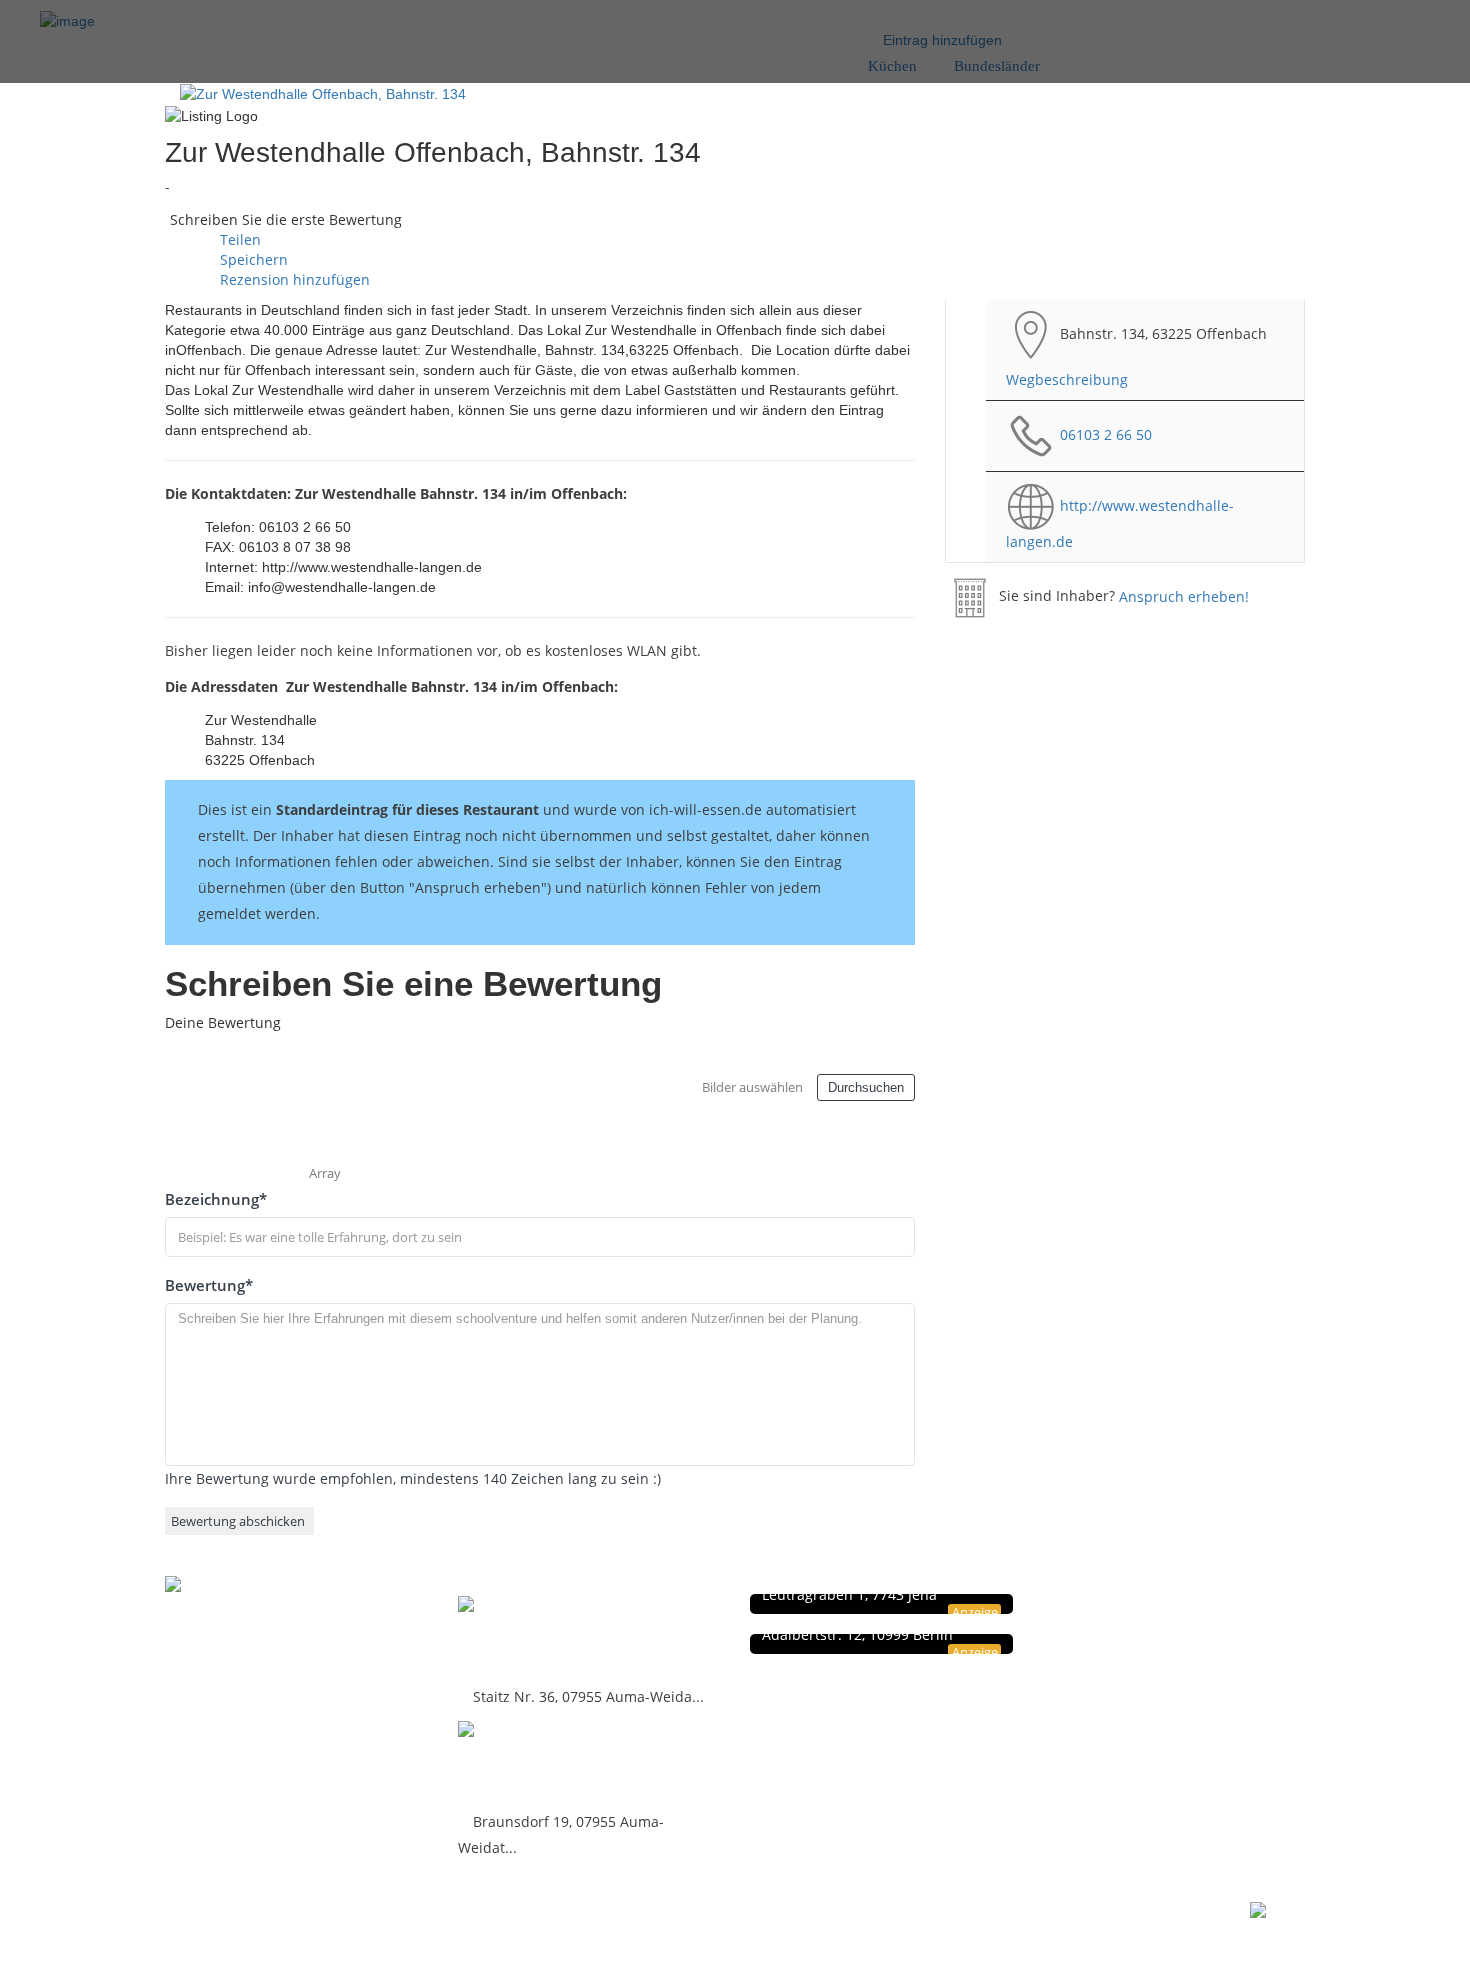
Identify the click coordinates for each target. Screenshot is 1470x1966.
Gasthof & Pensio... (546, 1637)
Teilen (238, 239)
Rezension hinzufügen (293, 279)
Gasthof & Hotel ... (540, 1762)
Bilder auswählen (752, 1087)
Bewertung (209, 1285)
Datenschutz (1137, 1604)
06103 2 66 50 (1106, 433)
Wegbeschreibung (1067, 379)
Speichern (252, 259)
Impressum (1134, 1625)
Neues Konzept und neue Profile (1194, 1646)
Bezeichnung (216, 1199)
